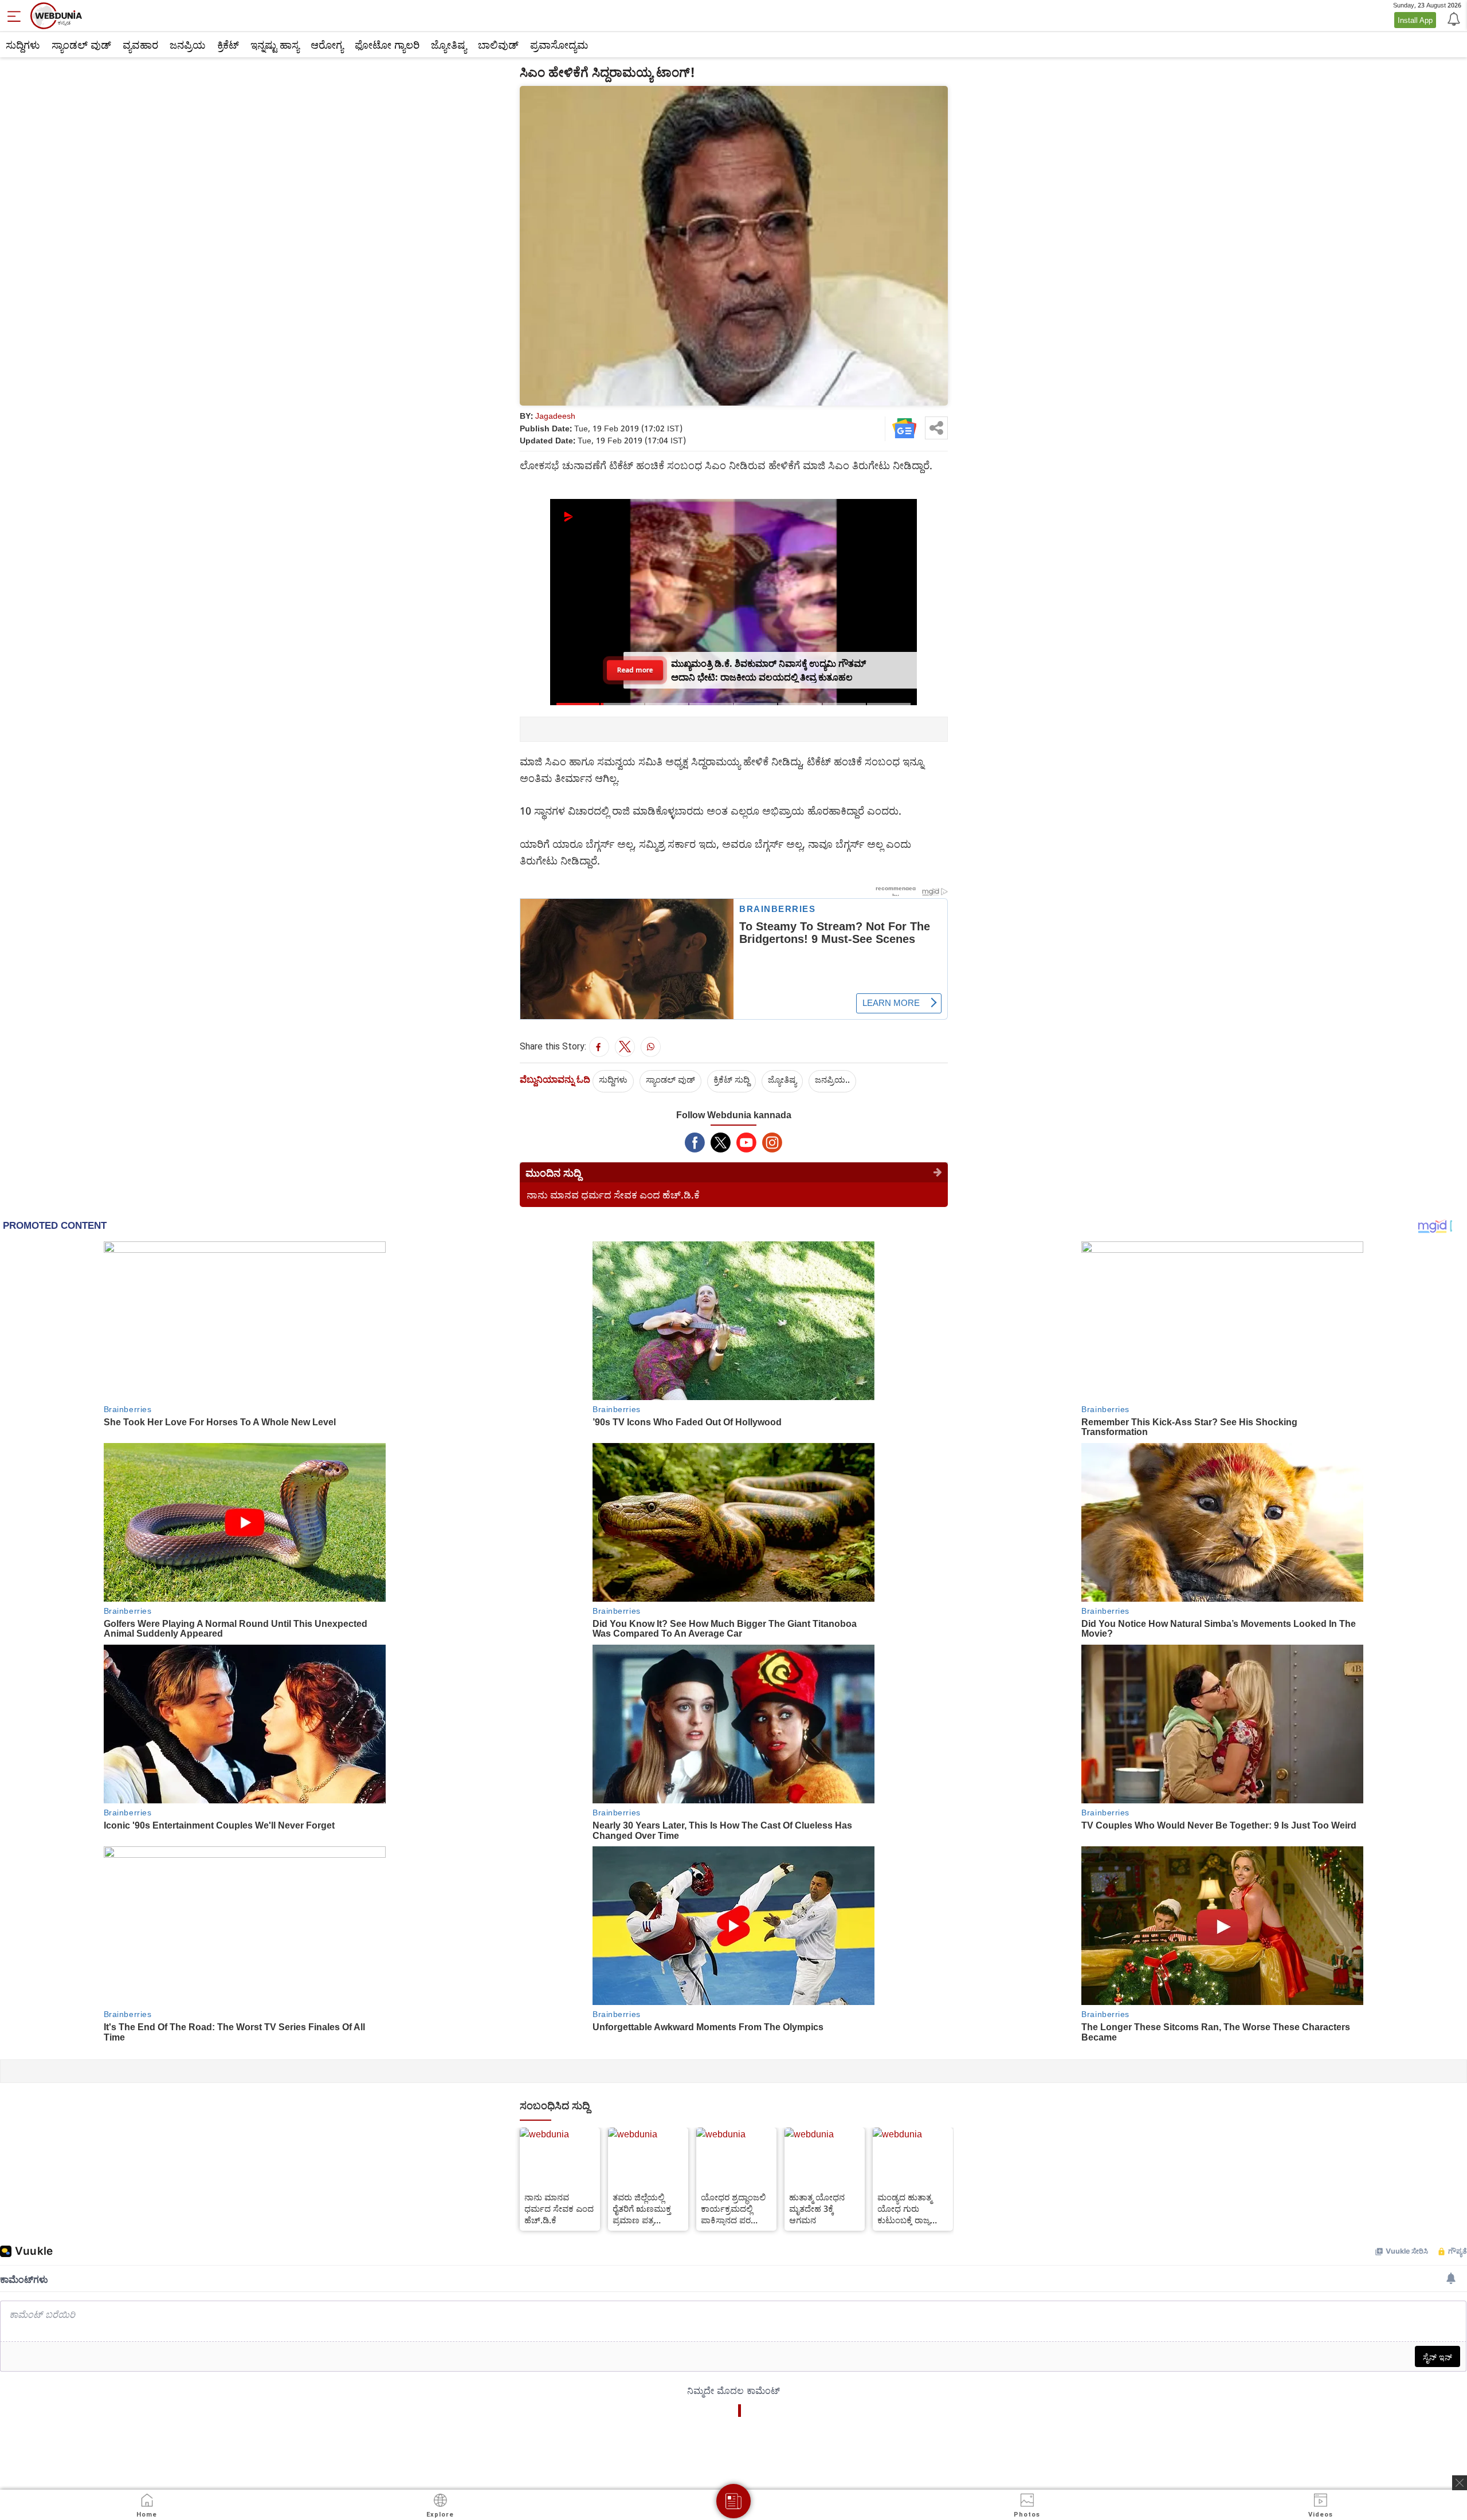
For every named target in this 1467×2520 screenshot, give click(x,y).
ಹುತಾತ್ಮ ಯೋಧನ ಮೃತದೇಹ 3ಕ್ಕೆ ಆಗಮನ (817, 2208)
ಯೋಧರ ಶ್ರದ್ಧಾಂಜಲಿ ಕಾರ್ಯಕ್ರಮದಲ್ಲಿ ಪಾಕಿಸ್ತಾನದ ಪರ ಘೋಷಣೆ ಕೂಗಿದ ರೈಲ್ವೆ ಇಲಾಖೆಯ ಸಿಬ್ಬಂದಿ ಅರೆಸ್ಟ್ (735, 2208)
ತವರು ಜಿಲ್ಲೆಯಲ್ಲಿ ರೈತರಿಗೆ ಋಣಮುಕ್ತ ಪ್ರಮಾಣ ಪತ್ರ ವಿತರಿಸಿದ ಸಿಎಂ (642, 2208)
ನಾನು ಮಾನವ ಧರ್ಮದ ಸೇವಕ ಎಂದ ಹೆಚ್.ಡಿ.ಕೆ (613, 1195)
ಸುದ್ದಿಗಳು (23, 45)
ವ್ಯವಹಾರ (140, 45)
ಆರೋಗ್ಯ (327, 45)
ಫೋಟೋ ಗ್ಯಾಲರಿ (387, 45)
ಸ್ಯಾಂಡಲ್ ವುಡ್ (81, 45)
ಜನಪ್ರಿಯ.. (832, 1079)
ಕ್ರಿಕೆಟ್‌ (228, 45)
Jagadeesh (555, 416)
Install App (1415, 20)
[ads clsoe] (1460, 2483)
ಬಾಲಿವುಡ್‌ (498, 45)
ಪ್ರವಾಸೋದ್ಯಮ (559, 45)
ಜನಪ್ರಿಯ (188, 45)
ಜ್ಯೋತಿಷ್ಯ (449, 45)
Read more (635, 670)
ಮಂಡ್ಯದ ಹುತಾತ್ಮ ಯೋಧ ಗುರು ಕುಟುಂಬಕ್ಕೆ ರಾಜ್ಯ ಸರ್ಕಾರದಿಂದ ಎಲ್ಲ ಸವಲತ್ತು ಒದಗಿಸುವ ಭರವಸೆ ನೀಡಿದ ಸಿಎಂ (911, 2208)
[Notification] (1453, 18)
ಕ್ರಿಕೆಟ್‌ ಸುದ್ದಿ (731, 1079)
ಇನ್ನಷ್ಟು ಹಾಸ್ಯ (275, 45)
